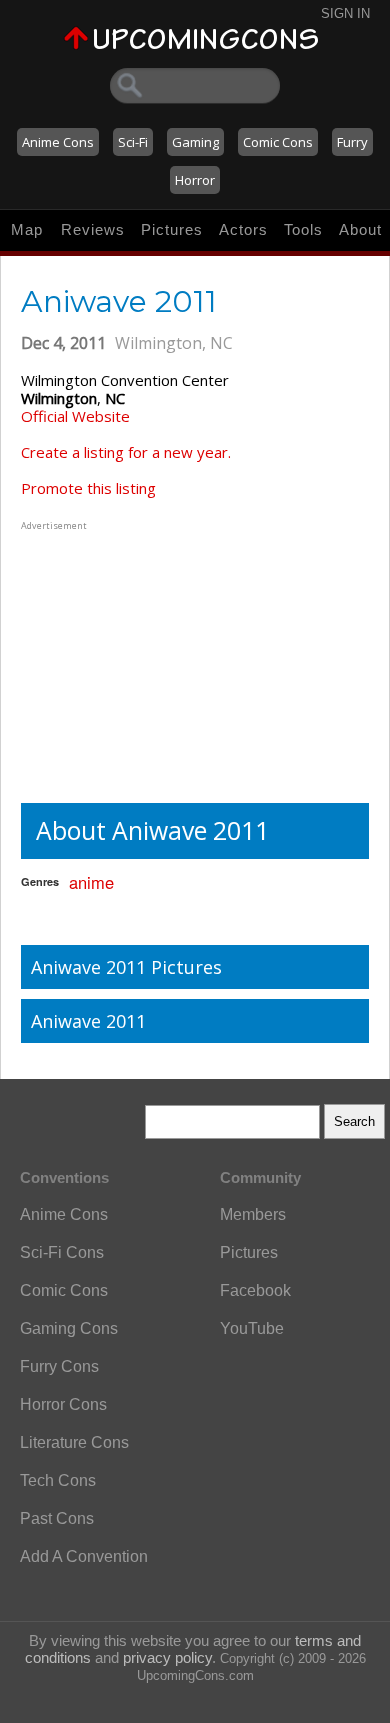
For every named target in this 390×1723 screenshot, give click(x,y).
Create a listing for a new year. (126, 452)
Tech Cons (58, 1480)
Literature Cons (74, 1442)
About (360, 229)
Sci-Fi (133, 142)
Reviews (93, 229)
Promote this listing (88, 488)
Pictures (172, 229)
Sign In (345, 13)
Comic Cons (278, 142)
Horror (195, 180)
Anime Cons (58, 142)
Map (27, 229)
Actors (243, 229)
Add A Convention (84, 1556)
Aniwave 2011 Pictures (126, 967)
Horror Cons (63, 1404)
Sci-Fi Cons (62, 1252)
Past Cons (57, 1518)
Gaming (195, 142)
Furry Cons (59, 1366)
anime (91, 882)
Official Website (75, 416)
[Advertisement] (146, 660)
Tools (303, 229)
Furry (352, 142)
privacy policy (167, 1657)
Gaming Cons (69, 1328)
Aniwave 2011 (88, 1021)
